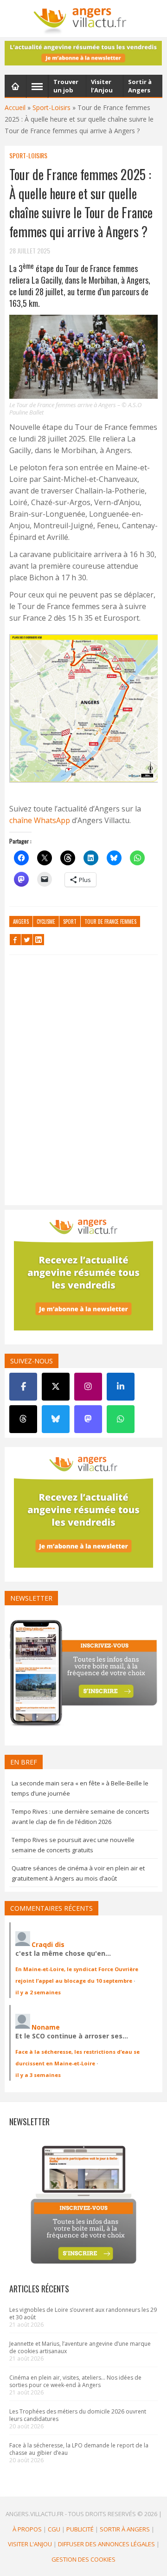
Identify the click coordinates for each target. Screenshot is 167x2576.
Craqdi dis (48, 1944)
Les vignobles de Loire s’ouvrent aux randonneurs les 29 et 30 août (83, 2313)
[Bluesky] (56, 1419)
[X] (56, 1387)
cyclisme (46, 921)
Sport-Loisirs (51, 107)
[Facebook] (23, 1387)
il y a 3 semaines (38, 2075)
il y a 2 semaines (38, 1992)
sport (70, 921)
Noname (46, 2027)
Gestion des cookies (83, 2559)
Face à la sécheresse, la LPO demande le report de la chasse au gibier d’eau (79, 2449)
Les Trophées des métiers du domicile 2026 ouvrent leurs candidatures (78, 2415)
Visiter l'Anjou (30, 2544)
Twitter (27, 940)
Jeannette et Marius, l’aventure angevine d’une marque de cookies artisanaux (80, 2347)
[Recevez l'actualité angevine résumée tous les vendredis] (83, 53)
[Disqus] (83, 1082)
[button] (83, 710)
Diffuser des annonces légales (106, 2544)
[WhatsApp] (121, 1419)
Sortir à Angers (125, 2529)
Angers (21, 921)
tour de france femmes (110, 921)
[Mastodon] (88, 1419)
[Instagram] (88, 1387)
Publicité (80, 2529)
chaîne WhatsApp (40, 820)
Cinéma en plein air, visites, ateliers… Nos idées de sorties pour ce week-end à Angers (75, 2381)
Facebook (15, 940)
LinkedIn (39, 940)
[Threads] (23, 1419)
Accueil (15, 107)
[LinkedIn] (121, 1387)
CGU (54, 2529)
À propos (27, 2529)
